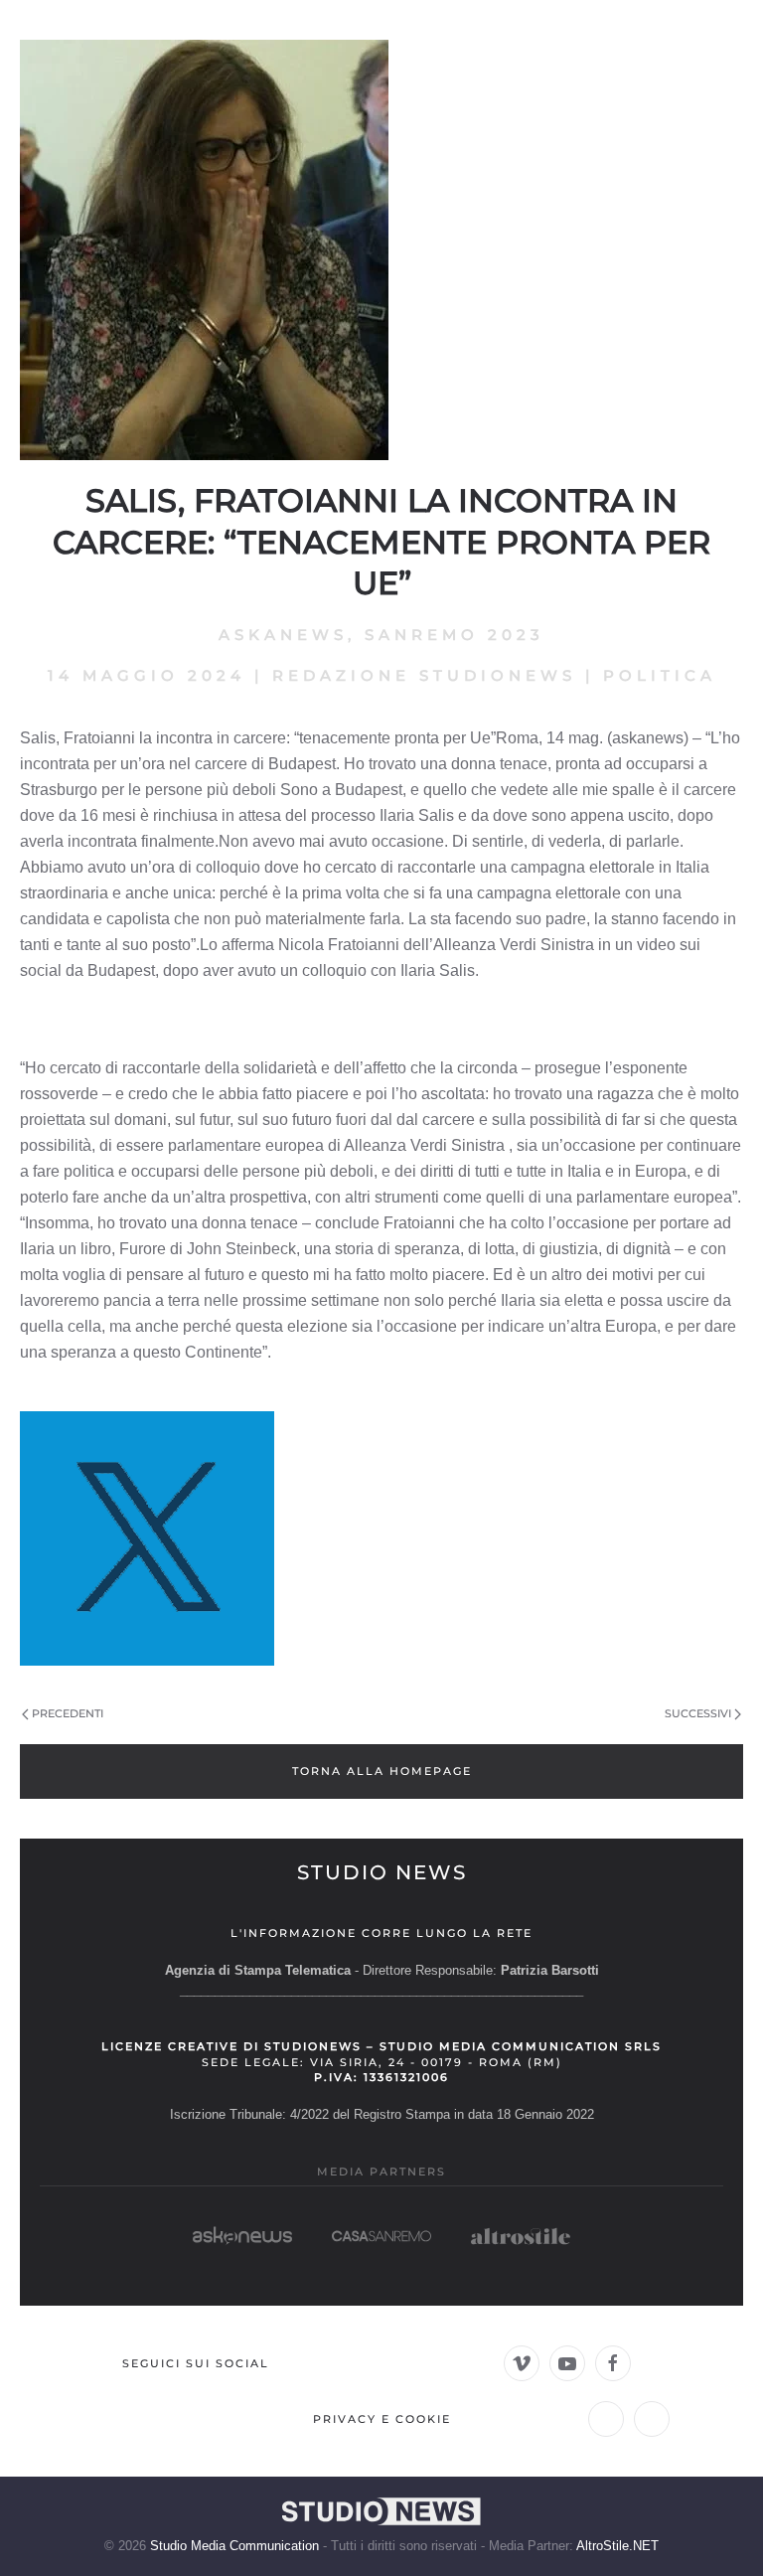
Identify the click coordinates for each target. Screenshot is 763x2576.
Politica (660, 675)
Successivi (698, 1713)
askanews (283, 635)
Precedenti (68, 1713)
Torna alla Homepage (382, 1771)
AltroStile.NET (617, 2546)
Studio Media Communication (234, 2546)
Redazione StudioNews (424, 675)
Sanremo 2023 (455, 635)
